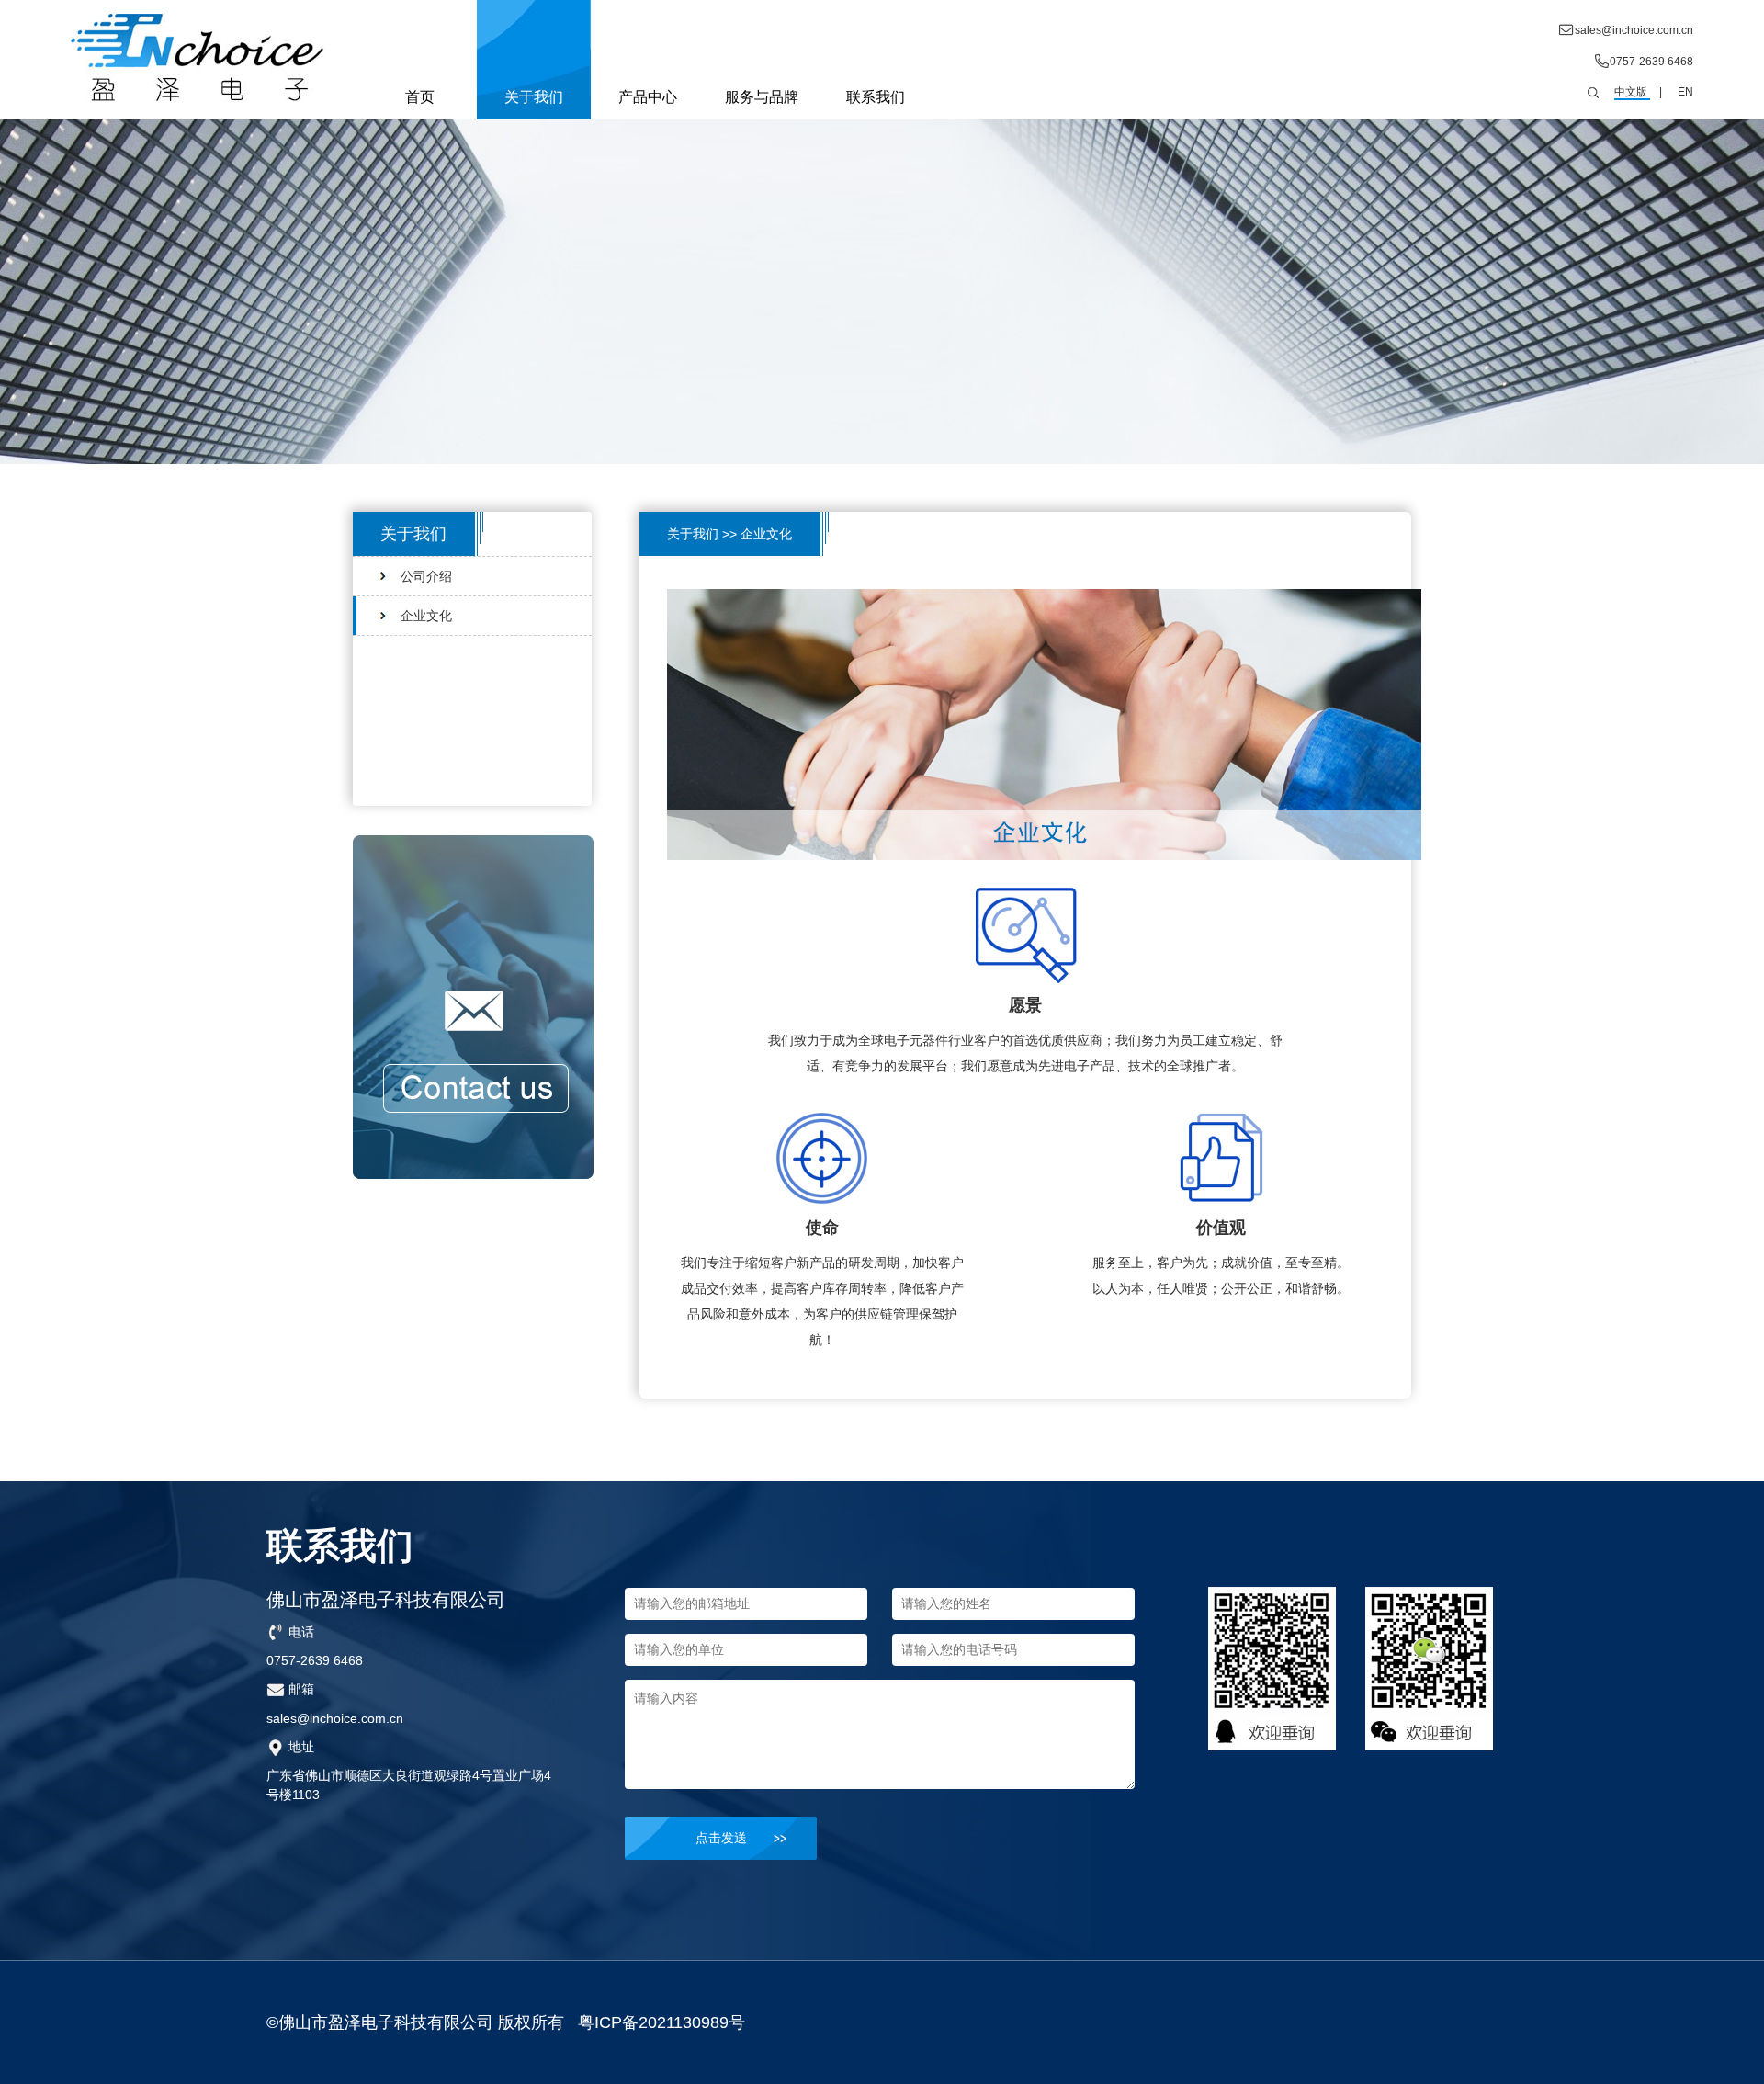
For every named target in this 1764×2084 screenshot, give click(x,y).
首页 (420, 97)
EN (1685, 92)
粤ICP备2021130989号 (661, 2022)
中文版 (1631, 92)
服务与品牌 (762, 97)
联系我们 (876, 97)
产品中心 (648, 97)
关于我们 (534, 97)
